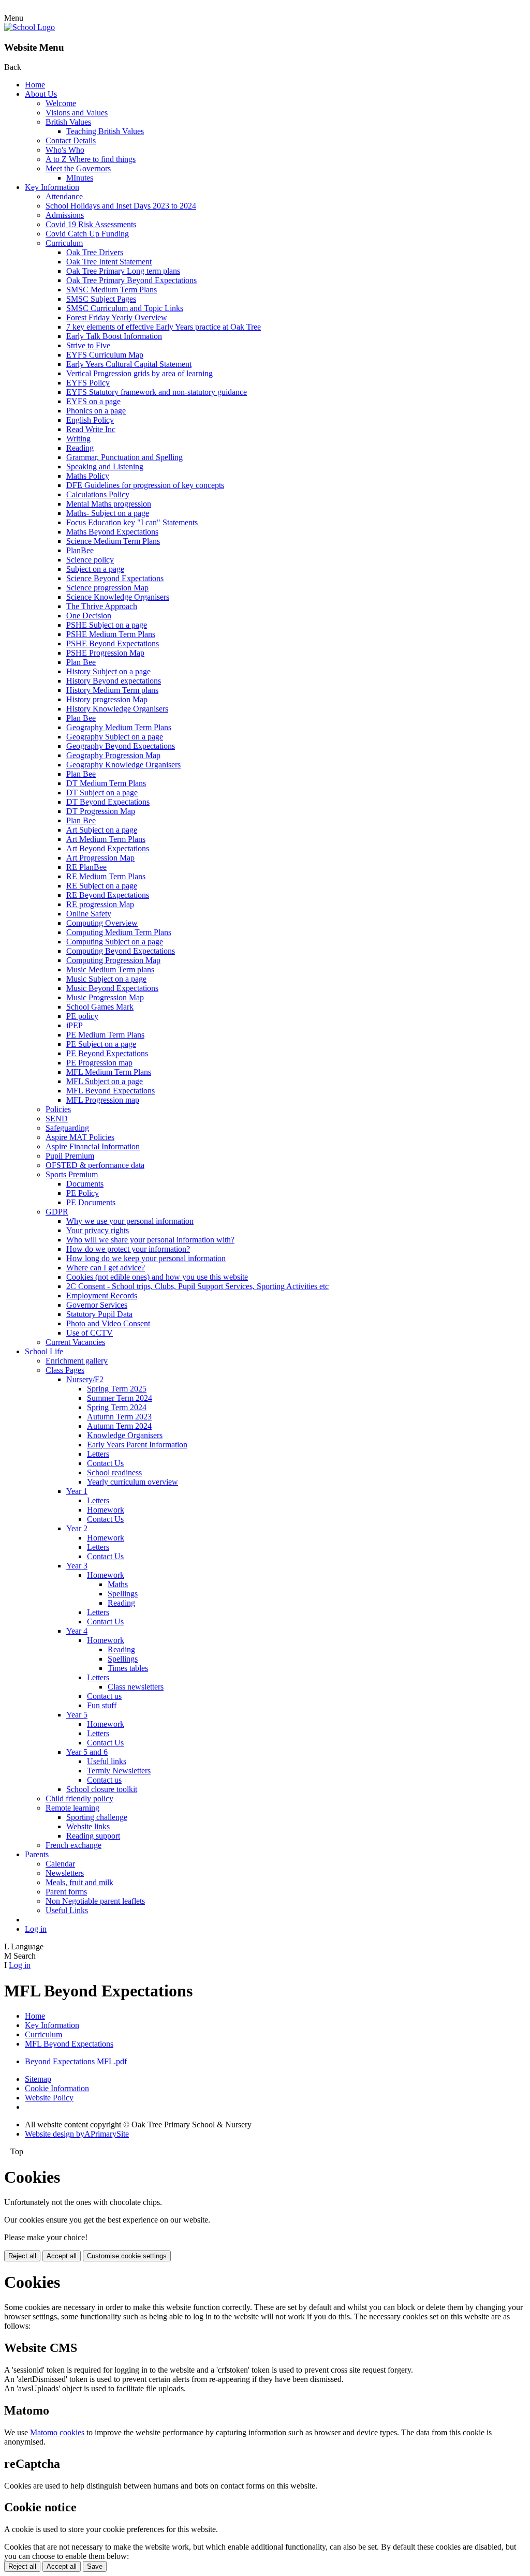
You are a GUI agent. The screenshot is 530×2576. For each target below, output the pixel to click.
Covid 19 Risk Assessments (91, 224)
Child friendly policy (79, 1798)
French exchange (73, 1845)
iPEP (75, 1025)
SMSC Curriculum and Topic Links (125, 308)
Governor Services (97, 1305)
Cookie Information (57, 2088)
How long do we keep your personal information (146, 1258)
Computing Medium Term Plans (119, 932)
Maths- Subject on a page (108, 513)
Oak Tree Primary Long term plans (123, 271)
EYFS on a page (93, 401)
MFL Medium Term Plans (109, 1072)
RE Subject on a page (102, 886)
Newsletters (65, 1873)
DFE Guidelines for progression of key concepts (145, 485)
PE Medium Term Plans (105, 1035)
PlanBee (80, 550)
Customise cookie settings (127, 2256)
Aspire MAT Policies (80, 1137)
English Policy (90, 420)
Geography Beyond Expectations (121, 746)
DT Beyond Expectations (108, 802)
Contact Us (105, 1463)
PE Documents (91, 1202)
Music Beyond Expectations (112, 988)
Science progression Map (107, 588)
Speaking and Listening (105, 467)
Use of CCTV (90, 1333)
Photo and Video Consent (108, 1323)
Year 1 (77, 1491)
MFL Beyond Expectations (111, 1091)
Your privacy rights (98, 1230)
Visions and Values (77, 113)
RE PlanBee (86, 867)
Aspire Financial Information (93, 1146)
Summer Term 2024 (120, 1398)
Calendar (60, 1864)
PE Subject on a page (101, 1044)
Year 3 (77, 1566)
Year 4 (77, 1631)
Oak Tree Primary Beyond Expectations (131, 280)
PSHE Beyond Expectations (113, 643)
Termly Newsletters (119, 1771)
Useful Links (67, 1910)
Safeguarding (67, 1128)
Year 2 (77, 1528)
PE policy (82, 1016)
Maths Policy (88, 476)
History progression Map (107, 699)
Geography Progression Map (113, 755)
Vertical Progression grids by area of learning (139, 373)
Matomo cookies (57, 2432)
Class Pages (65, 1370)
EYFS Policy (88, 383)
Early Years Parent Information (137, 1445)
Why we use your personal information (130, 1221)
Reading (80, 448)
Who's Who (65, 150)
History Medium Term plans (112, 690)
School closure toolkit (102, 1789)
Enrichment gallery (77, 1361)
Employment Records (102, 1296)
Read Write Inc (91, 429)
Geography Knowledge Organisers (123, 765)
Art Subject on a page (102, 830)
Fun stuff (102, 1705)
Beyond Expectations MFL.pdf (76, 2061)
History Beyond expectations (114, 681)
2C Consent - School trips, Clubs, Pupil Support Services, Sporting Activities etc (197, 1286)
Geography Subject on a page (115, 737)
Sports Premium (72, 1174)
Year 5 (77, 1715)
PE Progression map (99, 1063)
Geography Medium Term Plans (119, 727)
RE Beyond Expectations (108, 895)
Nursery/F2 (85, 1379)
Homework (106, 1510)
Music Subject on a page (106, 979)
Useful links (107, 1761)
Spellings (123, 1594)
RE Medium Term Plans (106, 876)
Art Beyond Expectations (108, 848)
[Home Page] (30, 27)
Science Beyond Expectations (115, 578)
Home (35, 85)
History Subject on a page (108, 671)
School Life (44, 1351)
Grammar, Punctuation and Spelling (124, 457)
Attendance (64, 196)
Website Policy (49, 2098)
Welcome (61, 103)
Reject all (22, 2256)
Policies (58, 1109)
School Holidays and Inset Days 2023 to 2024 (121, 206)
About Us (41, 94)
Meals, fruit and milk (79, 1882)
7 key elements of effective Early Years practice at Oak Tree (164, 327)
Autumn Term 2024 (119, 1426)
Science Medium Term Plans (113, 541)
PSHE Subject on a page (107, 625)
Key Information (52, 187)
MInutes (80, 178)
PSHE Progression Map (105, 653)
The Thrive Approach (102, 606)
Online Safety (89, 914)
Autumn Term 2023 (119, 1417)
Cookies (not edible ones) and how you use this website (157, 1277)
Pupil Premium (70, 1156)
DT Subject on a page (102, 793)
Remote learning (72, 1808)
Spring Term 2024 (117, 1407)
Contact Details (71, 140)
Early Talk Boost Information (114, 336)
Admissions (65, 215)
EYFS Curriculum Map (105, 355)
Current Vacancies (75, 1342)
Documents (85, 1184)
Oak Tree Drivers (95, 252)
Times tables (128, 1668)
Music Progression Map (105, 997)
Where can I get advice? (106, 1268)
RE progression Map (100, 904)
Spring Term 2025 (117, 1389)
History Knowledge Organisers (117, 709)
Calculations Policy (98, 494)
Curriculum (64, 243)
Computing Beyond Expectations (121, 951)
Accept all (62, 2256)
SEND (57, 1119)
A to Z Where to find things (91, 159)
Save (95, 2566)
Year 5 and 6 (87, 1752)
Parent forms (66, 1892)
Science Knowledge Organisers (118, 597)
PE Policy (83, 1193)
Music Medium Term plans (110, 969)
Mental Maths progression (109, 504)
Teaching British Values (105, 131)
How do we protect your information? (128, 1249)
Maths (118, 1584)
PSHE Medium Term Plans (111, 634)
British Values (68, 122)
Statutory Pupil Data (99, 1314)
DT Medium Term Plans (106, 783)
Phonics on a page (96, 411)
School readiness (114, 1472)
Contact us (104, 1696)
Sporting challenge (97, 1817)
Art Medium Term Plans (106, 839)
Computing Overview (102, 923)
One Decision (89, 616)
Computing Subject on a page (115, 942)
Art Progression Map (100, 858)
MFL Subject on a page (105, 1081)
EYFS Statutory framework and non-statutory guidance (157, 392)
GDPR (57, 1212)
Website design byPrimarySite (77, 2134)
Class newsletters (136, 1687)
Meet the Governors (78, 168)
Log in (36, 1929)
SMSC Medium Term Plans (112, 290)
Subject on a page (95, 569)
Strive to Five (88, 345)
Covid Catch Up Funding (87, 234)
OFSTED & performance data (95, 1165)
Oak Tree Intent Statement (109, 262)
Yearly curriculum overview (132, 1482)
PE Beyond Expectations (107, 1053)
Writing (78, 439)
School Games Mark (100, 1007)
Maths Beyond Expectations (112, 532)
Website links (88, 1826)
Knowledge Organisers (125, 1435)
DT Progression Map (101, 811)
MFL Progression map (103, 1100)
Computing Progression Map (113, 960)
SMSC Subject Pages (101, 299)
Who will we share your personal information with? (150, 1240)
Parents (37, 1854)
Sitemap (38, 2079)
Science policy (90, 560)
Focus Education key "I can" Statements (132, 522)
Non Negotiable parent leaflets (95, 1901)
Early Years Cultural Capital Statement (129, 364)
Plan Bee (81, 662)
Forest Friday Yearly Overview (117, 317)
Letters (98, 1454)
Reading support (93, 1836)
